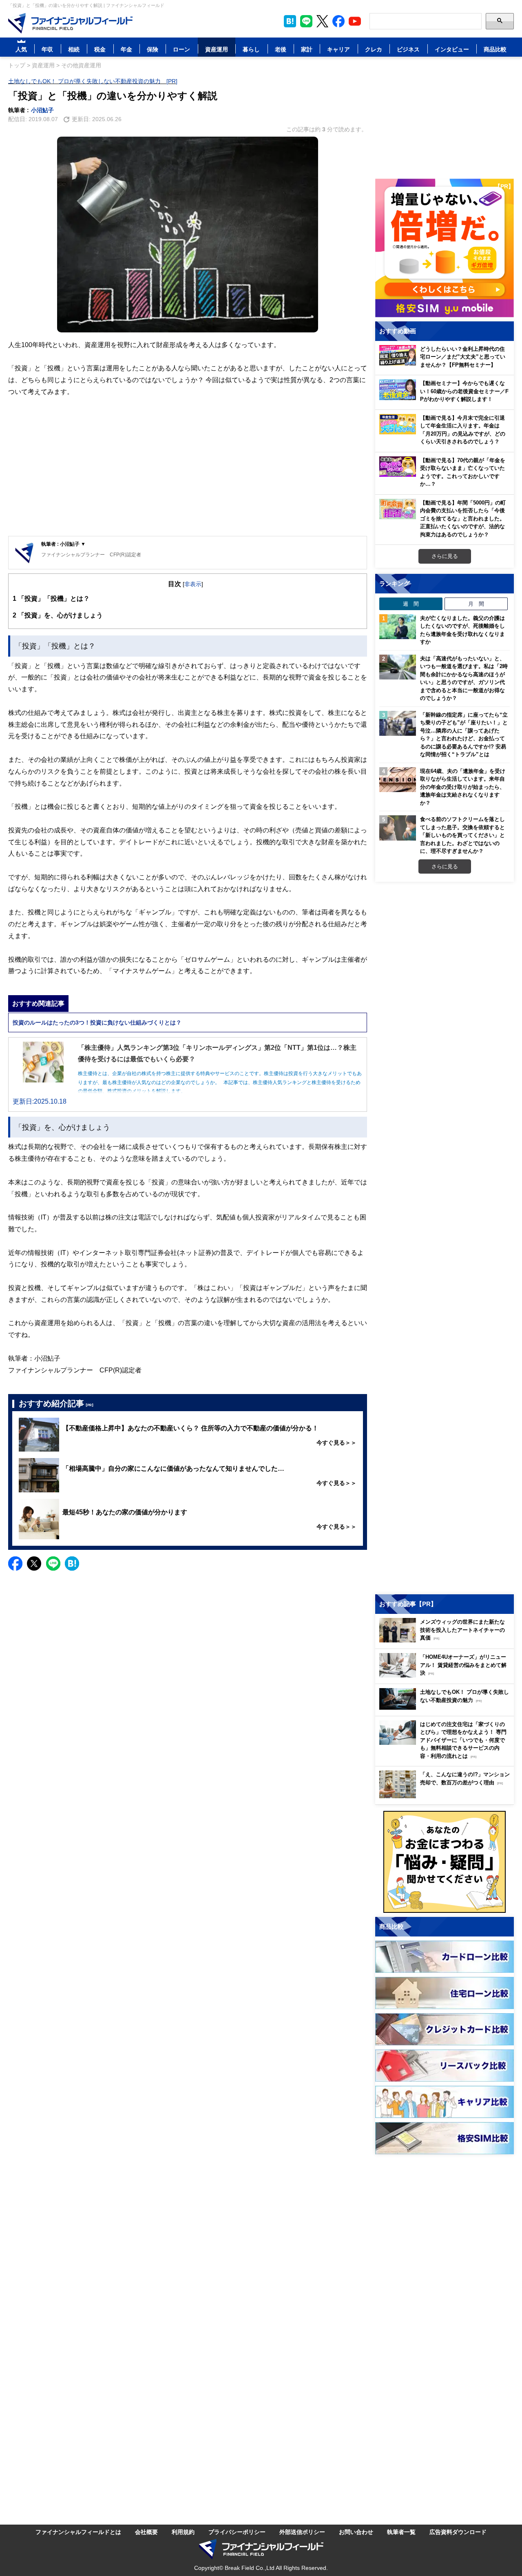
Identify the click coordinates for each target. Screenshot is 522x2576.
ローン (181, 49)
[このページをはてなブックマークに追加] (290, 21)
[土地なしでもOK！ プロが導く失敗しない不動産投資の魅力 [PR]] (447, 1707)
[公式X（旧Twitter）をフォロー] (322, 21)
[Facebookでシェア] (15, 1564)
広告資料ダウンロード (458, 2532)
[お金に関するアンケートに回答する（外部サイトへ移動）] (445, 1862)
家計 (307, 49)
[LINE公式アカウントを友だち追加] (306, 21)
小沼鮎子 (42, 110)
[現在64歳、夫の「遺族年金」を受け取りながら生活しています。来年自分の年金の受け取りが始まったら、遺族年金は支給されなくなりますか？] (398, 780)
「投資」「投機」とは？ (51, 598)
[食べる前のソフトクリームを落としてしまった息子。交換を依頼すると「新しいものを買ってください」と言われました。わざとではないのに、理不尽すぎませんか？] (398, 828)
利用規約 (183, 2532)
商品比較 (495, 49)
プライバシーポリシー (237, 2532)
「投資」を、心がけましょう (58, 615)
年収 (47, 49)
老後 (281, 49)
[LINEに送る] (53, 1564)
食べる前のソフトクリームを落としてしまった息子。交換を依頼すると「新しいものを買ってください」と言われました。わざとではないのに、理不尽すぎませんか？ (462, 835)
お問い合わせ (356, 2532)
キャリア (338, 49)
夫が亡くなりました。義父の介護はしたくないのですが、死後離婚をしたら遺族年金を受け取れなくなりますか (462, 630)
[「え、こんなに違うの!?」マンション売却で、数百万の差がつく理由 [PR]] (447, 1796)
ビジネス (408, 49)
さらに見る (445, 556)
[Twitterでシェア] (34, 1564)
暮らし (251, 49)
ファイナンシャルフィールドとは (78, 2532)
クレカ (374, 49)
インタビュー (452, 49)
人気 (21, 49)
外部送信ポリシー (302, 2532)
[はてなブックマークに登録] (72, 1564)
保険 (153, 49)
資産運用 (217, 49)
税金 (100, 49)
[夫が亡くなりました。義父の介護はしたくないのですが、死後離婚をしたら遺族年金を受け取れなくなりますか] (398, 627)
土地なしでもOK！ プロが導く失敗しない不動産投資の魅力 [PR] (93, 81)
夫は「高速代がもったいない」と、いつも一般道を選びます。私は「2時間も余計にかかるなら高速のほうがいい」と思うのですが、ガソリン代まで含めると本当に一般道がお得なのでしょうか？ (464, 678)
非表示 (193, 584)
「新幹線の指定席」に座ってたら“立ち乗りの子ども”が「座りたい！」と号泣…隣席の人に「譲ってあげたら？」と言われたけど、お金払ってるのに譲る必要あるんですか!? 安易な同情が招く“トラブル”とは (464, 735)
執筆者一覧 (401, 2532)
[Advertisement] (188, 473)
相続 (74, 49)
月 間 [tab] (476, 604)
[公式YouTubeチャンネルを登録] (355, 21)
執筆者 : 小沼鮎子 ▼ (63, 544)
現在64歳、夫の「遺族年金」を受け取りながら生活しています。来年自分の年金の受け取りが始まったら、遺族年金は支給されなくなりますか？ (463, 787)
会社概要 (146, 2532)
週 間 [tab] (411, 604)
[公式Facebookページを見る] (338, 21)
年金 (126, 49)
